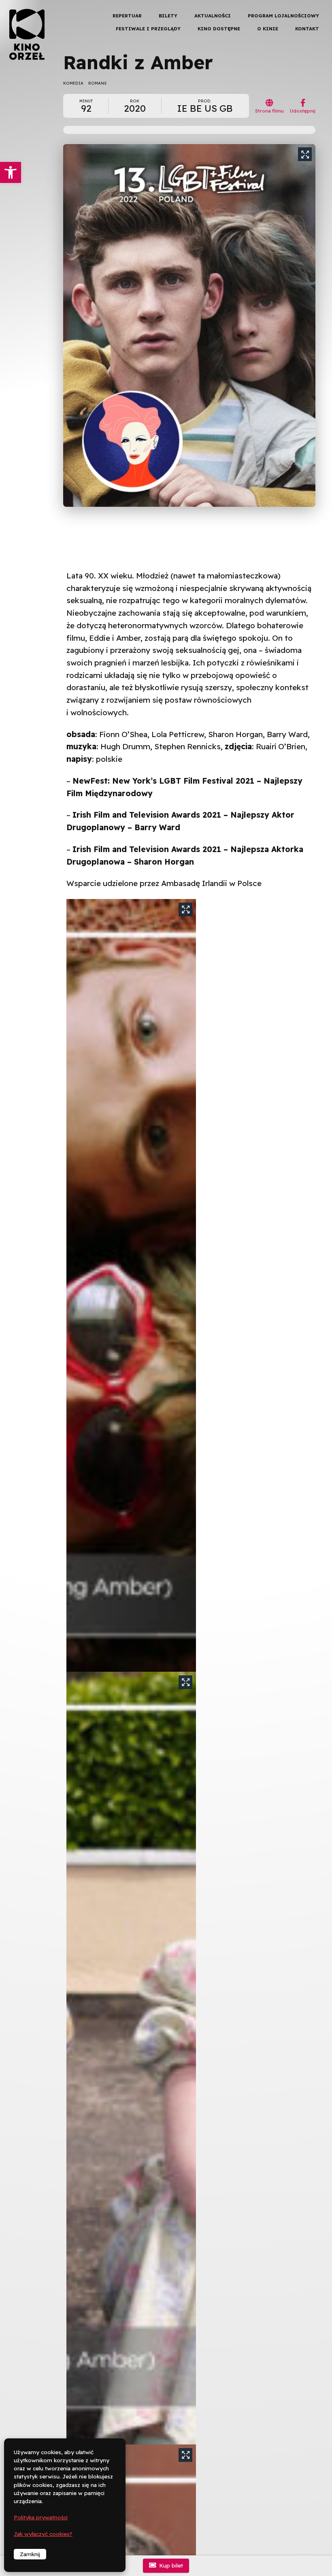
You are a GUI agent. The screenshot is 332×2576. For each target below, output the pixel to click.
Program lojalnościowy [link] (283, 16)
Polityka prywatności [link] (41, 2517)
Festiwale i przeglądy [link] (148, 29)
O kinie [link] (268, 29)
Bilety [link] (168, 16)
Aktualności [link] (213, 16)
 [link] (312, 85)
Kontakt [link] (307, 29)
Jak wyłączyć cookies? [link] (43, 2534)
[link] (11, 172)
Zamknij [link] (30, 2554)
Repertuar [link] (127, 16)
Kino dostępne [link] (219, 29)
